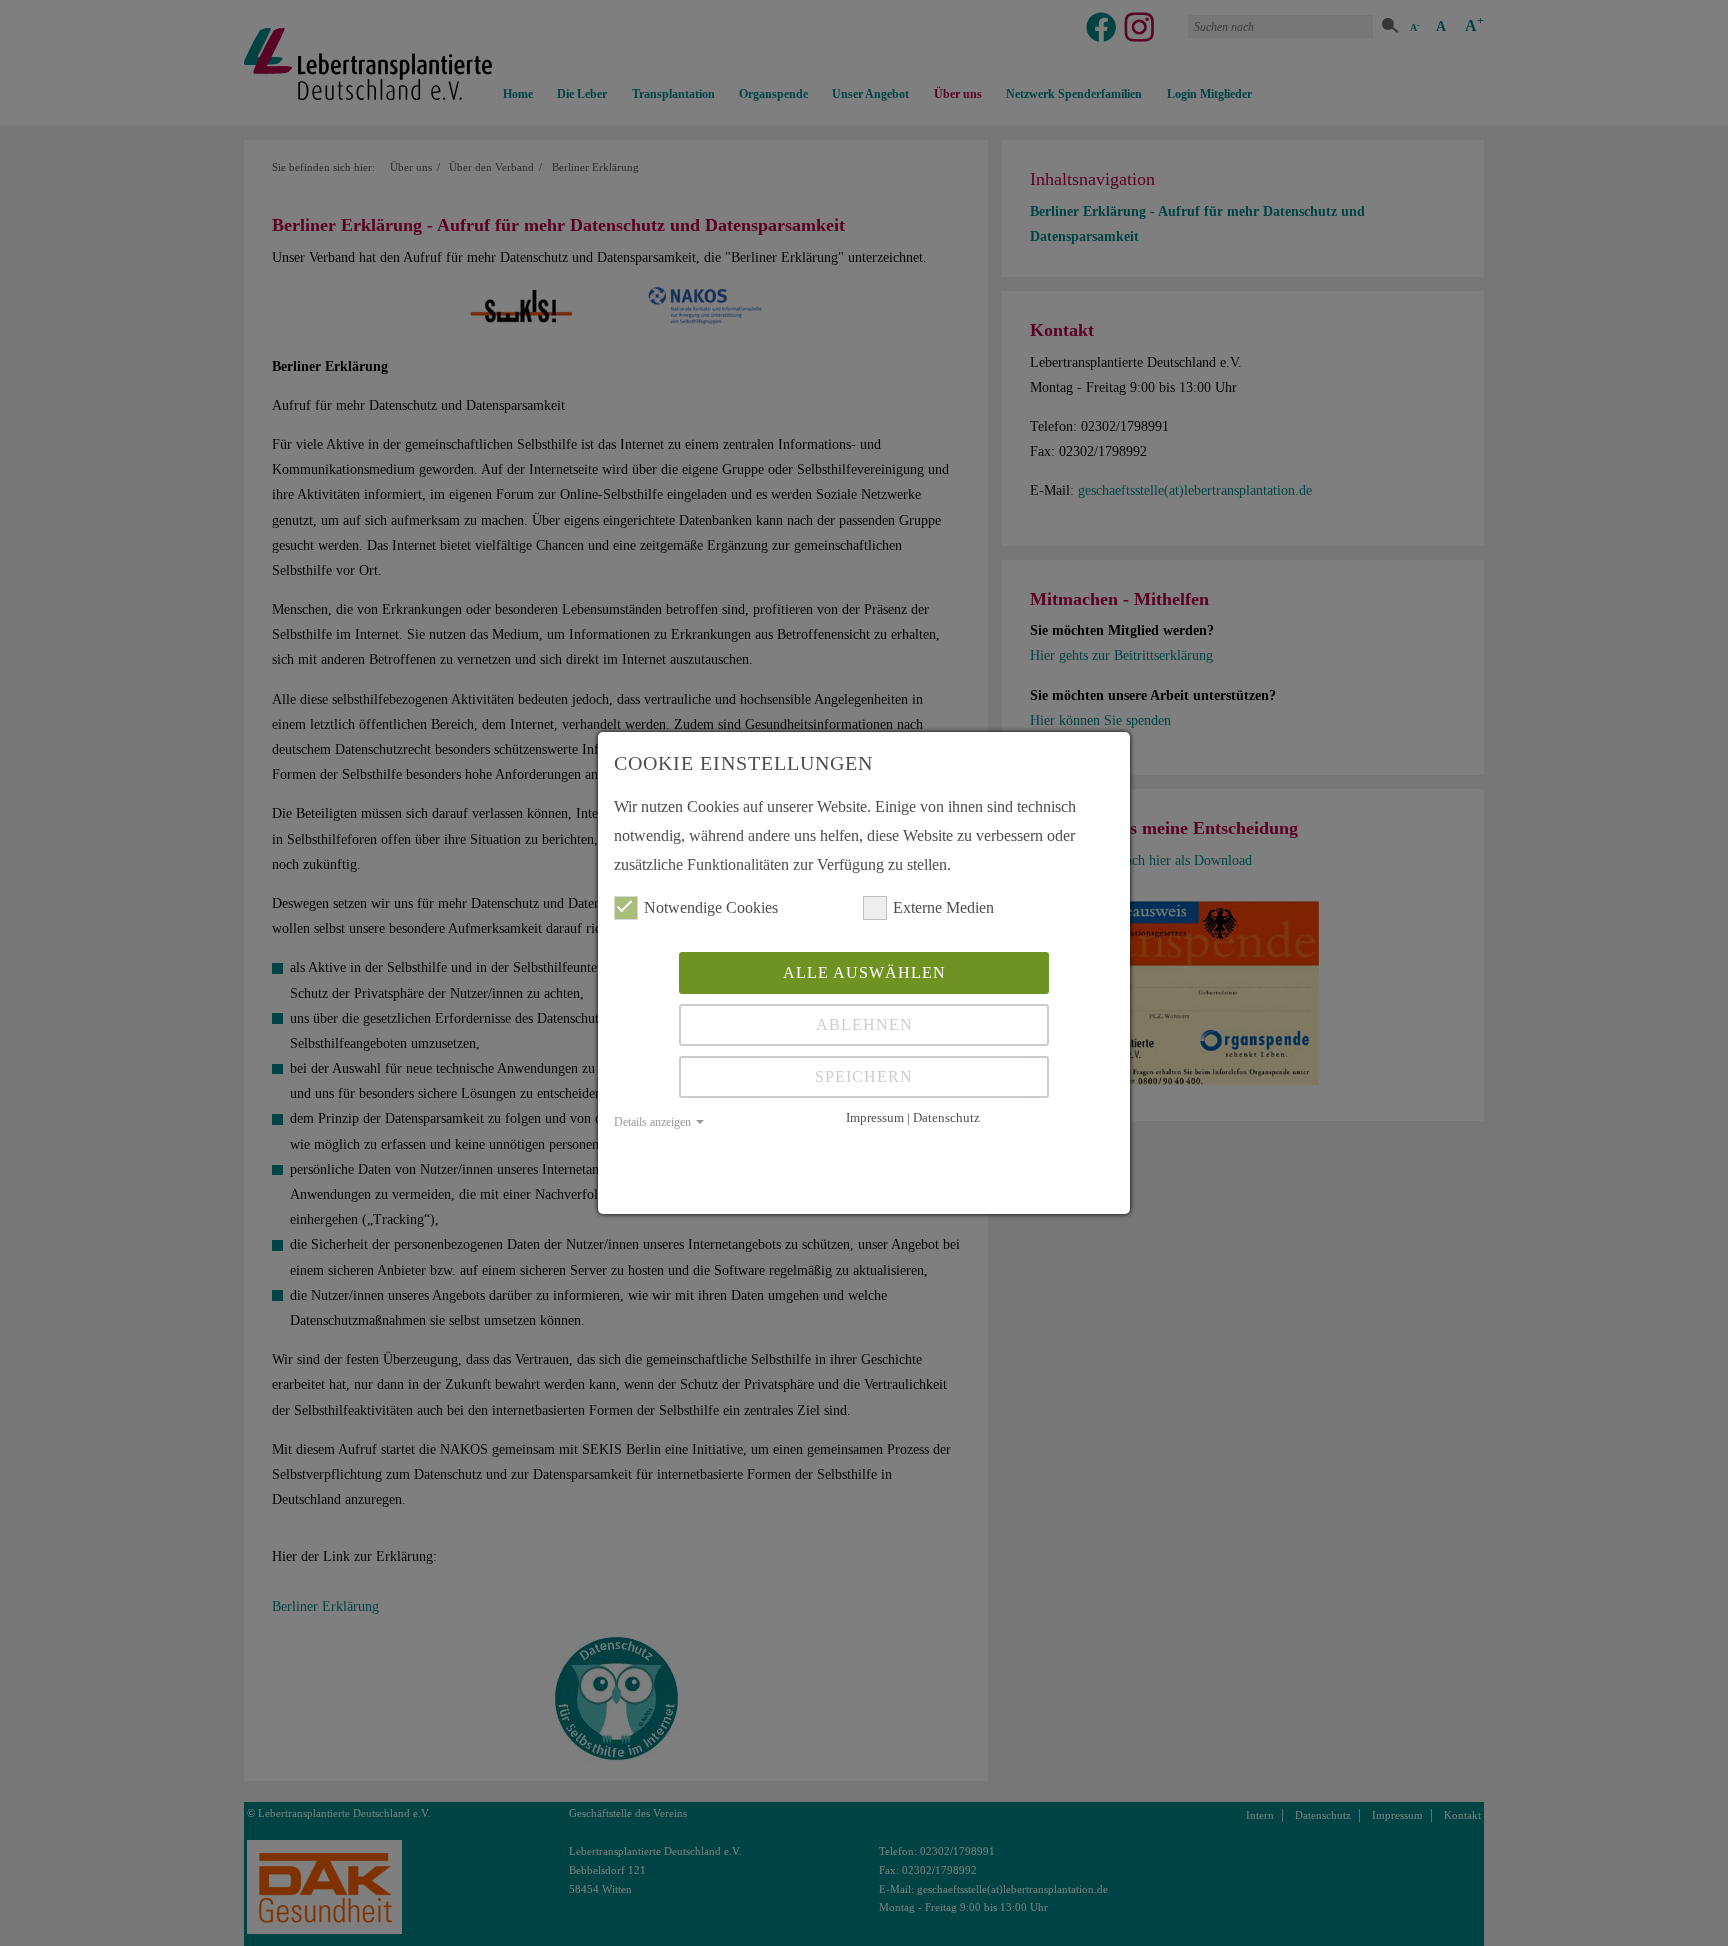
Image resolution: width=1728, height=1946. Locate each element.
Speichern (864, 1076)
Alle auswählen (864, 972)
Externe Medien (943, 907)
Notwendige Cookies (711, 907)
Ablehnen (864, 1024)
